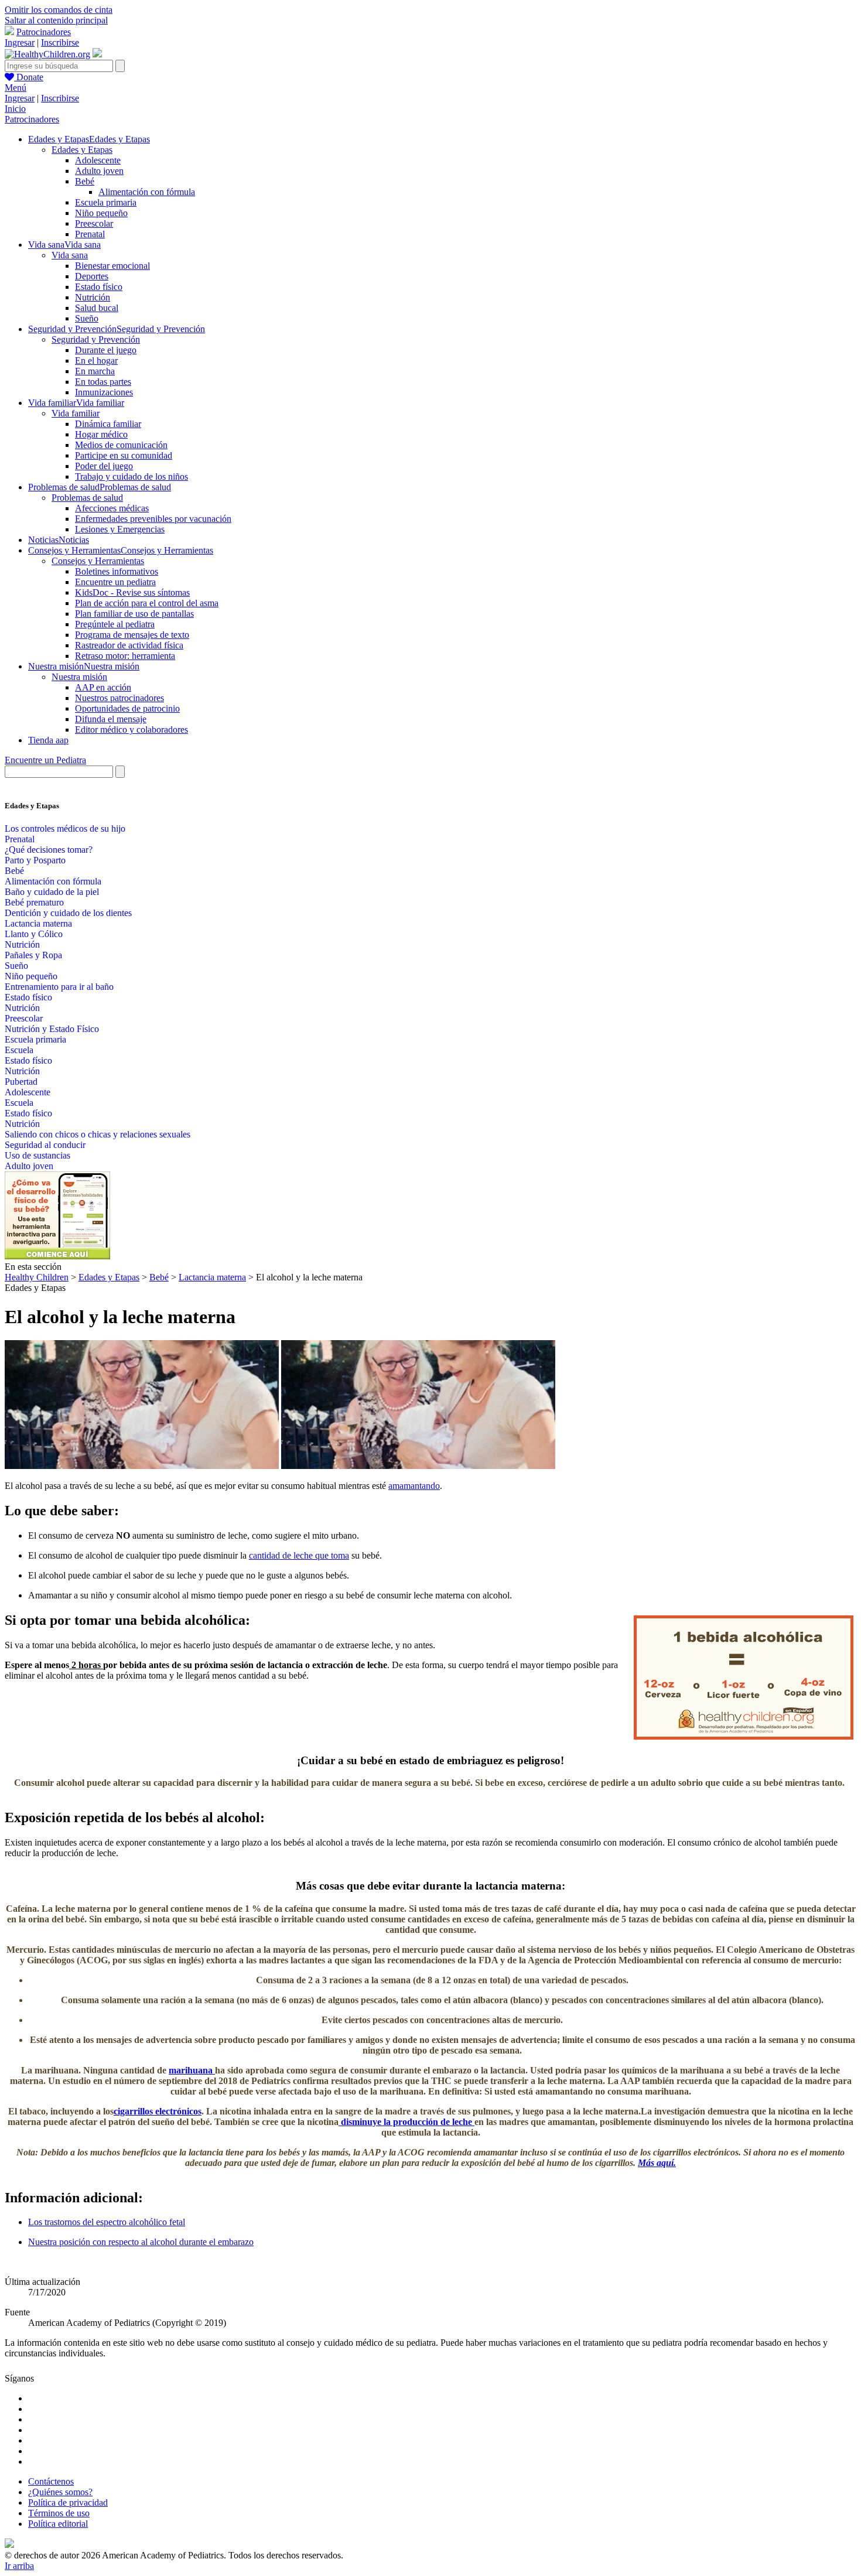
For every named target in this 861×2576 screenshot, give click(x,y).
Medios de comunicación (121, 445)
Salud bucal (97, 308)
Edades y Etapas (82, 150)
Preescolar (94, 223)
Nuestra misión (79, 677)
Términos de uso (59, 2513)
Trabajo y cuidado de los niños (131, 476)
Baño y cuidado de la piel (52, 892)
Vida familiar (76, 413)
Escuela (19, 1050)
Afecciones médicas (112, 508)
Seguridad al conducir (45, 1145)
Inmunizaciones (104, 392)
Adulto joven (99, 171)
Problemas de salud (87, 498)
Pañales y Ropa (33, 955)
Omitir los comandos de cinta (59, 10)
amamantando (414, 1486)
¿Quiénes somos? (60, 2492)
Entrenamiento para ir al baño (59, 987)
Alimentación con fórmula (147, 192)
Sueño (87, 318)
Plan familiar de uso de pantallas (134, 614)
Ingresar (20, 42)
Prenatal (90, 234)
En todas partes (103, 382)
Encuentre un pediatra (115, 582)
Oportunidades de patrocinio (127, 708)
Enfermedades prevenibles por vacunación (153, 519)
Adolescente (98, 160)
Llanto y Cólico (34, 934)
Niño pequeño (101, 213)
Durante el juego (106, 350)
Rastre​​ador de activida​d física (129, 645)
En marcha (95, 371)
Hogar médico (101, 434)
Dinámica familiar (108, 424)
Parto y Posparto (35, 860)
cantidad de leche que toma (299, 1555)
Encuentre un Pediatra (45, 760)
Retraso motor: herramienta (125, 656)
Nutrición (93, 297)
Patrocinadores (44, 32)
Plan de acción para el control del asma (147, 603)
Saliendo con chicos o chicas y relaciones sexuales (98, 1134)
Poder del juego (104, 466)
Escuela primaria (106, 202)
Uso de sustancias (37, 1155)
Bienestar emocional (112, 266)
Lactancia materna (38, 923)
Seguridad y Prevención (96, 339)
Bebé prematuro (34, 902)
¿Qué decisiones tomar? (49, 850)
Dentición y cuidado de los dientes (68, 913)
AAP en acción (103, 687)
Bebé (85, 181)
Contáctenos (51, 2481)
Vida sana (70, 255)
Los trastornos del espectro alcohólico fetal (107, 2222)
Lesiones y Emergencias (120, 529)
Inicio (15, 109)
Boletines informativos (117, 571)
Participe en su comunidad (124, 455)
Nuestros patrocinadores (119, 698)
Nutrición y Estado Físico (52, 1029)
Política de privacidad (68, 2502)
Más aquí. (657, 2163)
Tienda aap (48, 740)
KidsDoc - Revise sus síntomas (132, 592)
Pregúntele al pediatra (115, 624)
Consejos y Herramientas (98, 561)
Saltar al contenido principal (56, 20)
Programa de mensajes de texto (132, 635)
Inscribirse (60, 42)
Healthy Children (37, 1277)
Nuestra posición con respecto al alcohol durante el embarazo (141, 2242)
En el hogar (96, 361)
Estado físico (99, 287)
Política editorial (58, 2524)
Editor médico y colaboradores (131, 730)
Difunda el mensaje (111, 719)
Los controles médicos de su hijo (65, 829)
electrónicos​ (158, 2111)
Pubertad (21, 1082)
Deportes (92, 276)
